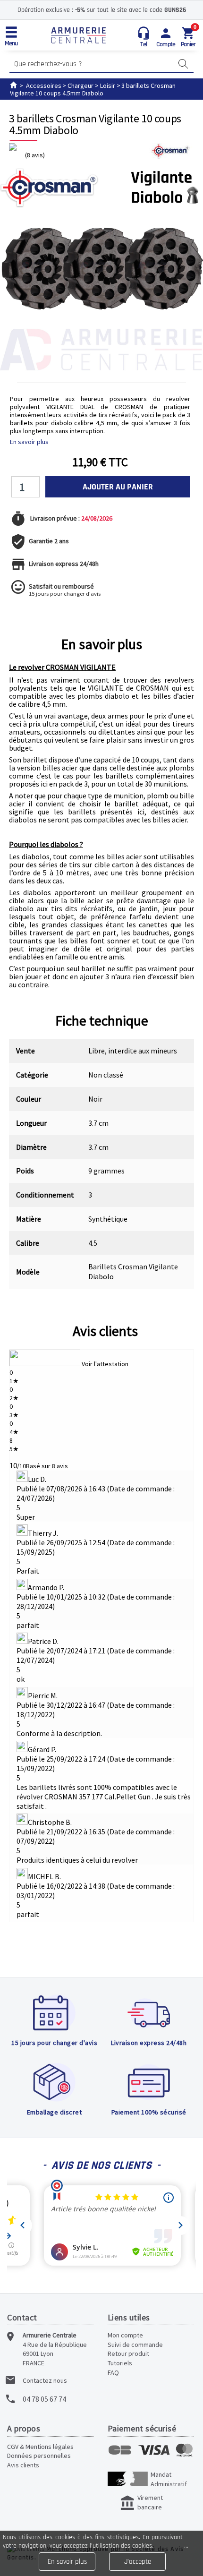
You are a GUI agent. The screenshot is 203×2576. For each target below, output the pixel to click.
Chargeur (80, 86)
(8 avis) (35, 155)
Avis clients (105, 1331)
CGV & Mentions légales (40, 2447)
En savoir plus (29, 442)
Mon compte (125, 2335)
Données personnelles (39, 2456)
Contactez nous (45, 2380)
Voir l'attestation (105, 1364)
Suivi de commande (135, 2345)
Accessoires (44, 86)
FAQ (113, 2372)
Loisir (108, 86)
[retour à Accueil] (13, 86)
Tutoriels (120, 2363)
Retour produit (128, 2353)
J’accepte (138, 2562)
